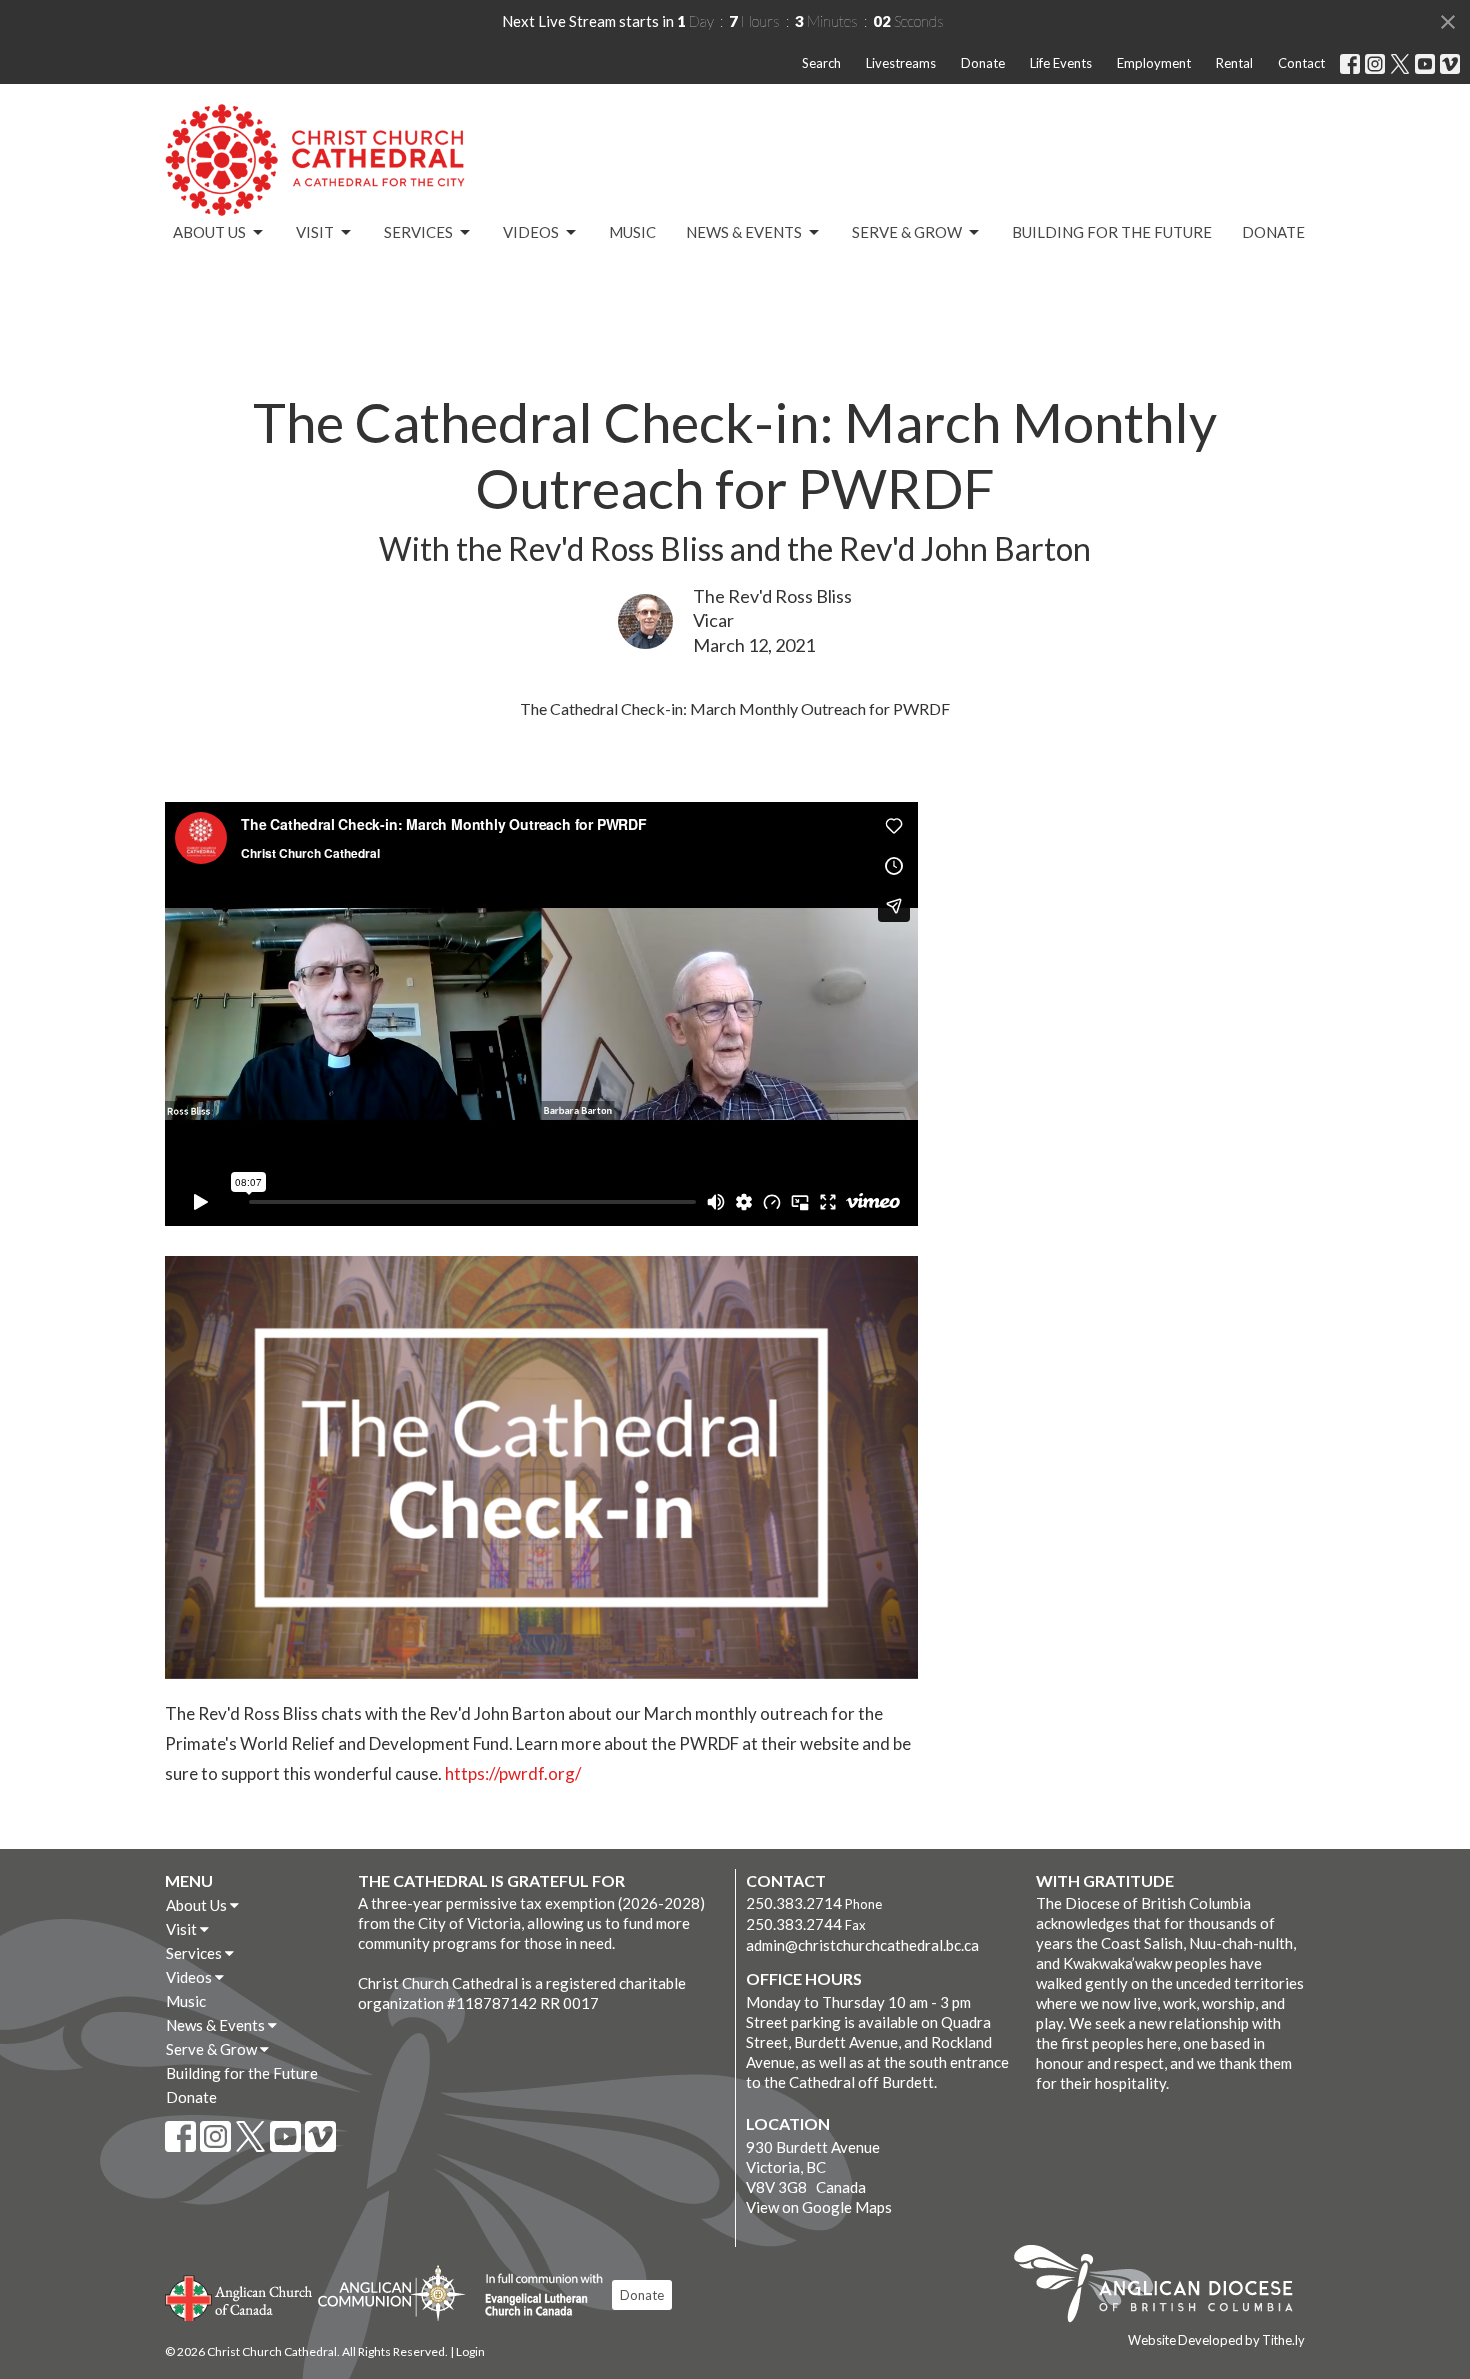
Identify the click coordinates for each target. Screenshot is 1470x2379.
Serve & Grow (907, 232)
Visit (315, 232)
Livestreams (901, 63)
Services (418, 232)
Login (470, 2351)
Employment (1154, 63)
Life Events (1061, 63)
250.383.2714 (794, 1903)
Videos (531, 232)
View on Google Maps (819, 2207)
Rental (1234, 63)
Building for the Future (1112, 232)
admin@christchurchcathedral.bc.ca (862, 1945)
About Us (209, 232)
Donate (983, 63)
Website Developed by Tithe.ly (1216, 2340)
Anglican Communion (391, 2292)
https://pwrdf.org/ (513, 1773)
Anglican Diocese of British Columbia (1163, 2287)
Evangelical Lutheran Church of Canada (536, 2296)
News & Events (744, 232)
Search (821, 63)
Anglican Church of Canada (239, 2296)
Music (632, 232)
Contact (1301, 63)
